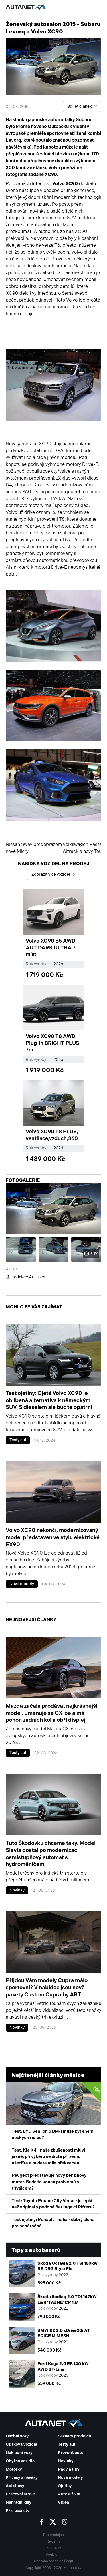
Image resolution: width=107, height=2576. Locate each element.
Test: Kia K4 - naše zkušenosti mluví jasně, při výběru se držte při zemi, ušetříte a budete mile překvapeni (48, 2157)
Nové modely (22, 1584)
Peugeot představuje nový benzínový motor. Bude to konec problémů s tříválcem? (49, 2182)
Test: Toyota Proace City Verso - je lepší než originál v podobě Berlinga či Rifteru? (53, 2204)
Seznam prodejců (74, 2436)
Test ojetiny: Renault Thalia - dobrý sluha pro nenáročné (53, 2223)
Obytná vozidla (20, 2461)
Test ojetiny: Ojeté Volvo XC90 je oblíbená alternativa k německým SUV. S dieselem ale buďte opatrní (49, 1400)
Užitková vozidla (21, 2444)
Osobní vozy (17, 2436)
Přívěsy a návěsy (22, 2478)
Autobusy (15, 2486)
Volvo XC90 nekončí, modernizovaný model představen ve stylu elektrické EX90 (53, 1537)
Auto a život (69, 2494)
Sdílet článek (80, 106)
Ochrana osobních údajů (53, 2561)
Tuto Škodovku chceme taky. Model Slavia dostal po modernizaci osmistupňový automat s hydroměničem (51, 1854)
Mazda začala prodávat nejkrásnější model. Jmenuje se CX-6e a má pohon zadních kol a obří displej (52, 1713)
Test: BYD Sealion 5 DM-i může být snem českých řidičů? (56, 2113)
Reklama (54, 2541)
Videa (63, 2502)
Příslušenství (18, 2511)
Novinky (17, 1890)
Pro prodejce (53, 2535)
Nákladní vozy (19, 2453)
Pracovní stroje (20, 2494)
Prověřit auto (71, 2453)
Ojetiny (65, 2486)
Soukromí (53, 2555)
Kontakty (54, 2548)
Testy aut (18, 1440)
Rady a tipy (69, 2469)
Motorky (14, 2469)
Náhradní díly (19, 2502)
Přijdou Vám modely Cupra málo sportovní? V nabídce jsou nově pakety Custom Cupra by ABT (47, 1987)
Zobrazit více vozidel (51, 874)
